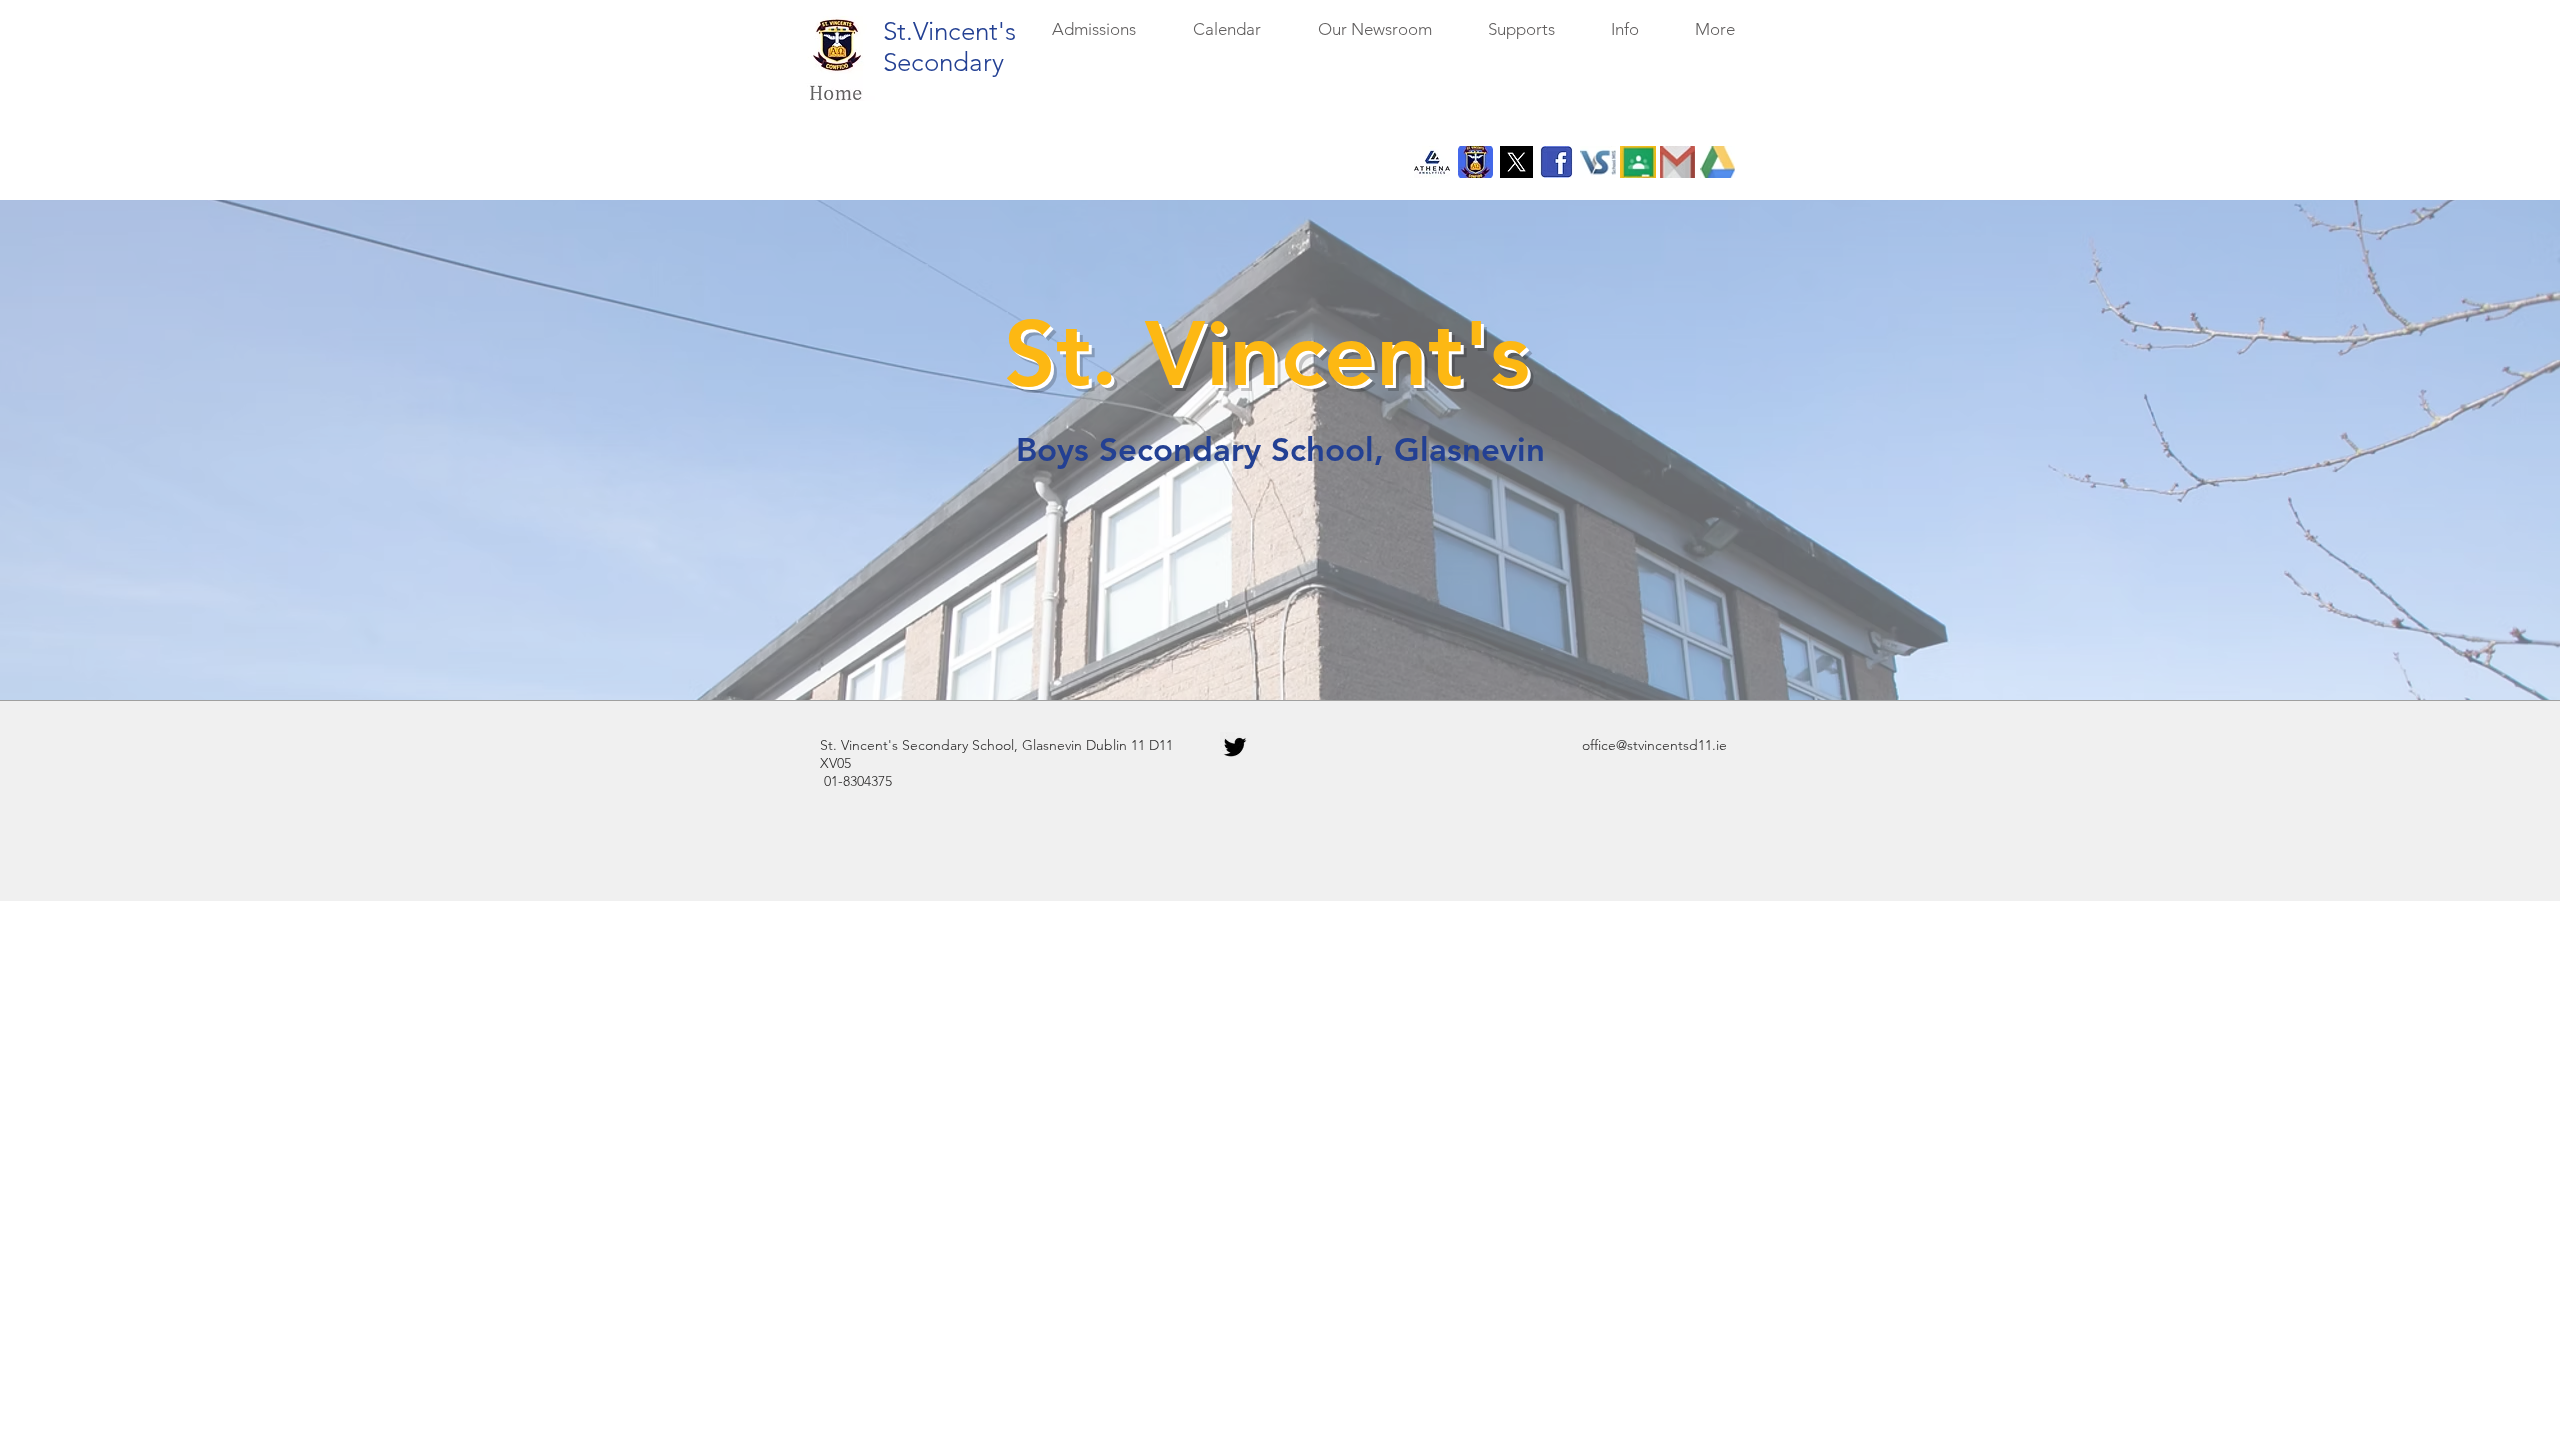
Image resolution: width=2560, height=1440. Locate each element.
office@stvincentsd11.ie (1654, 745)
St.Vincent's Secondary (949, 47)
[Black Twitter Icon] (1235, 747)
